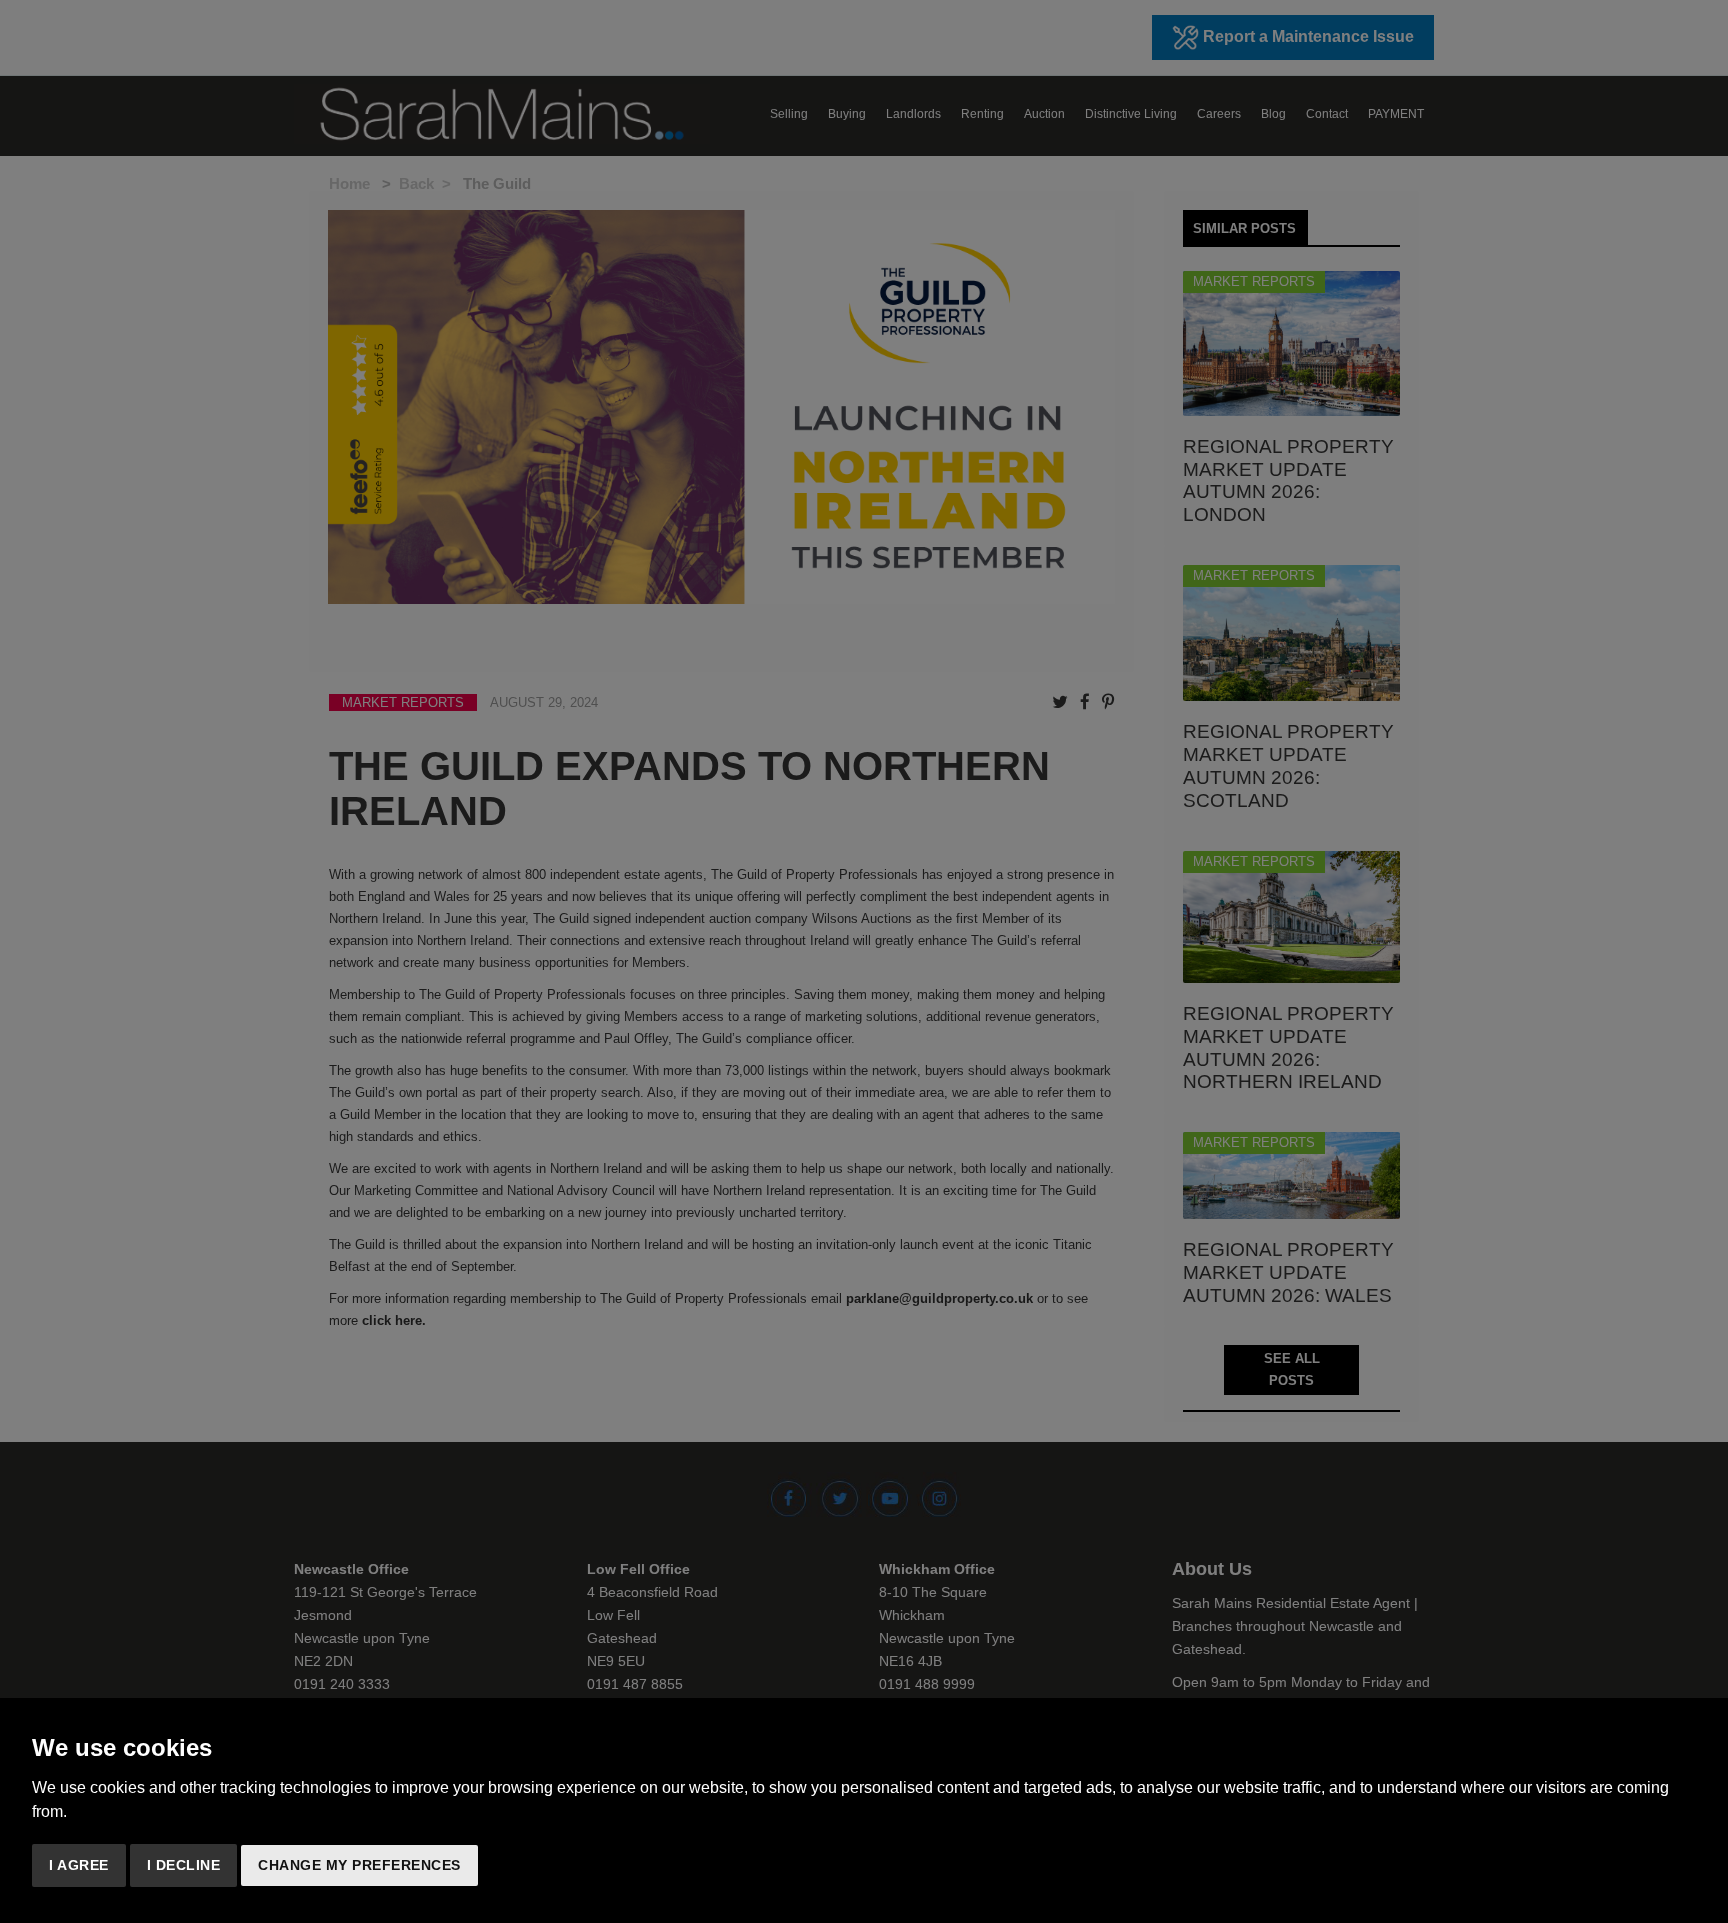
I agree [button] (79, 1865)
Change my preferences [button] (359, 1865)
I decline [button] (184, 1865)
